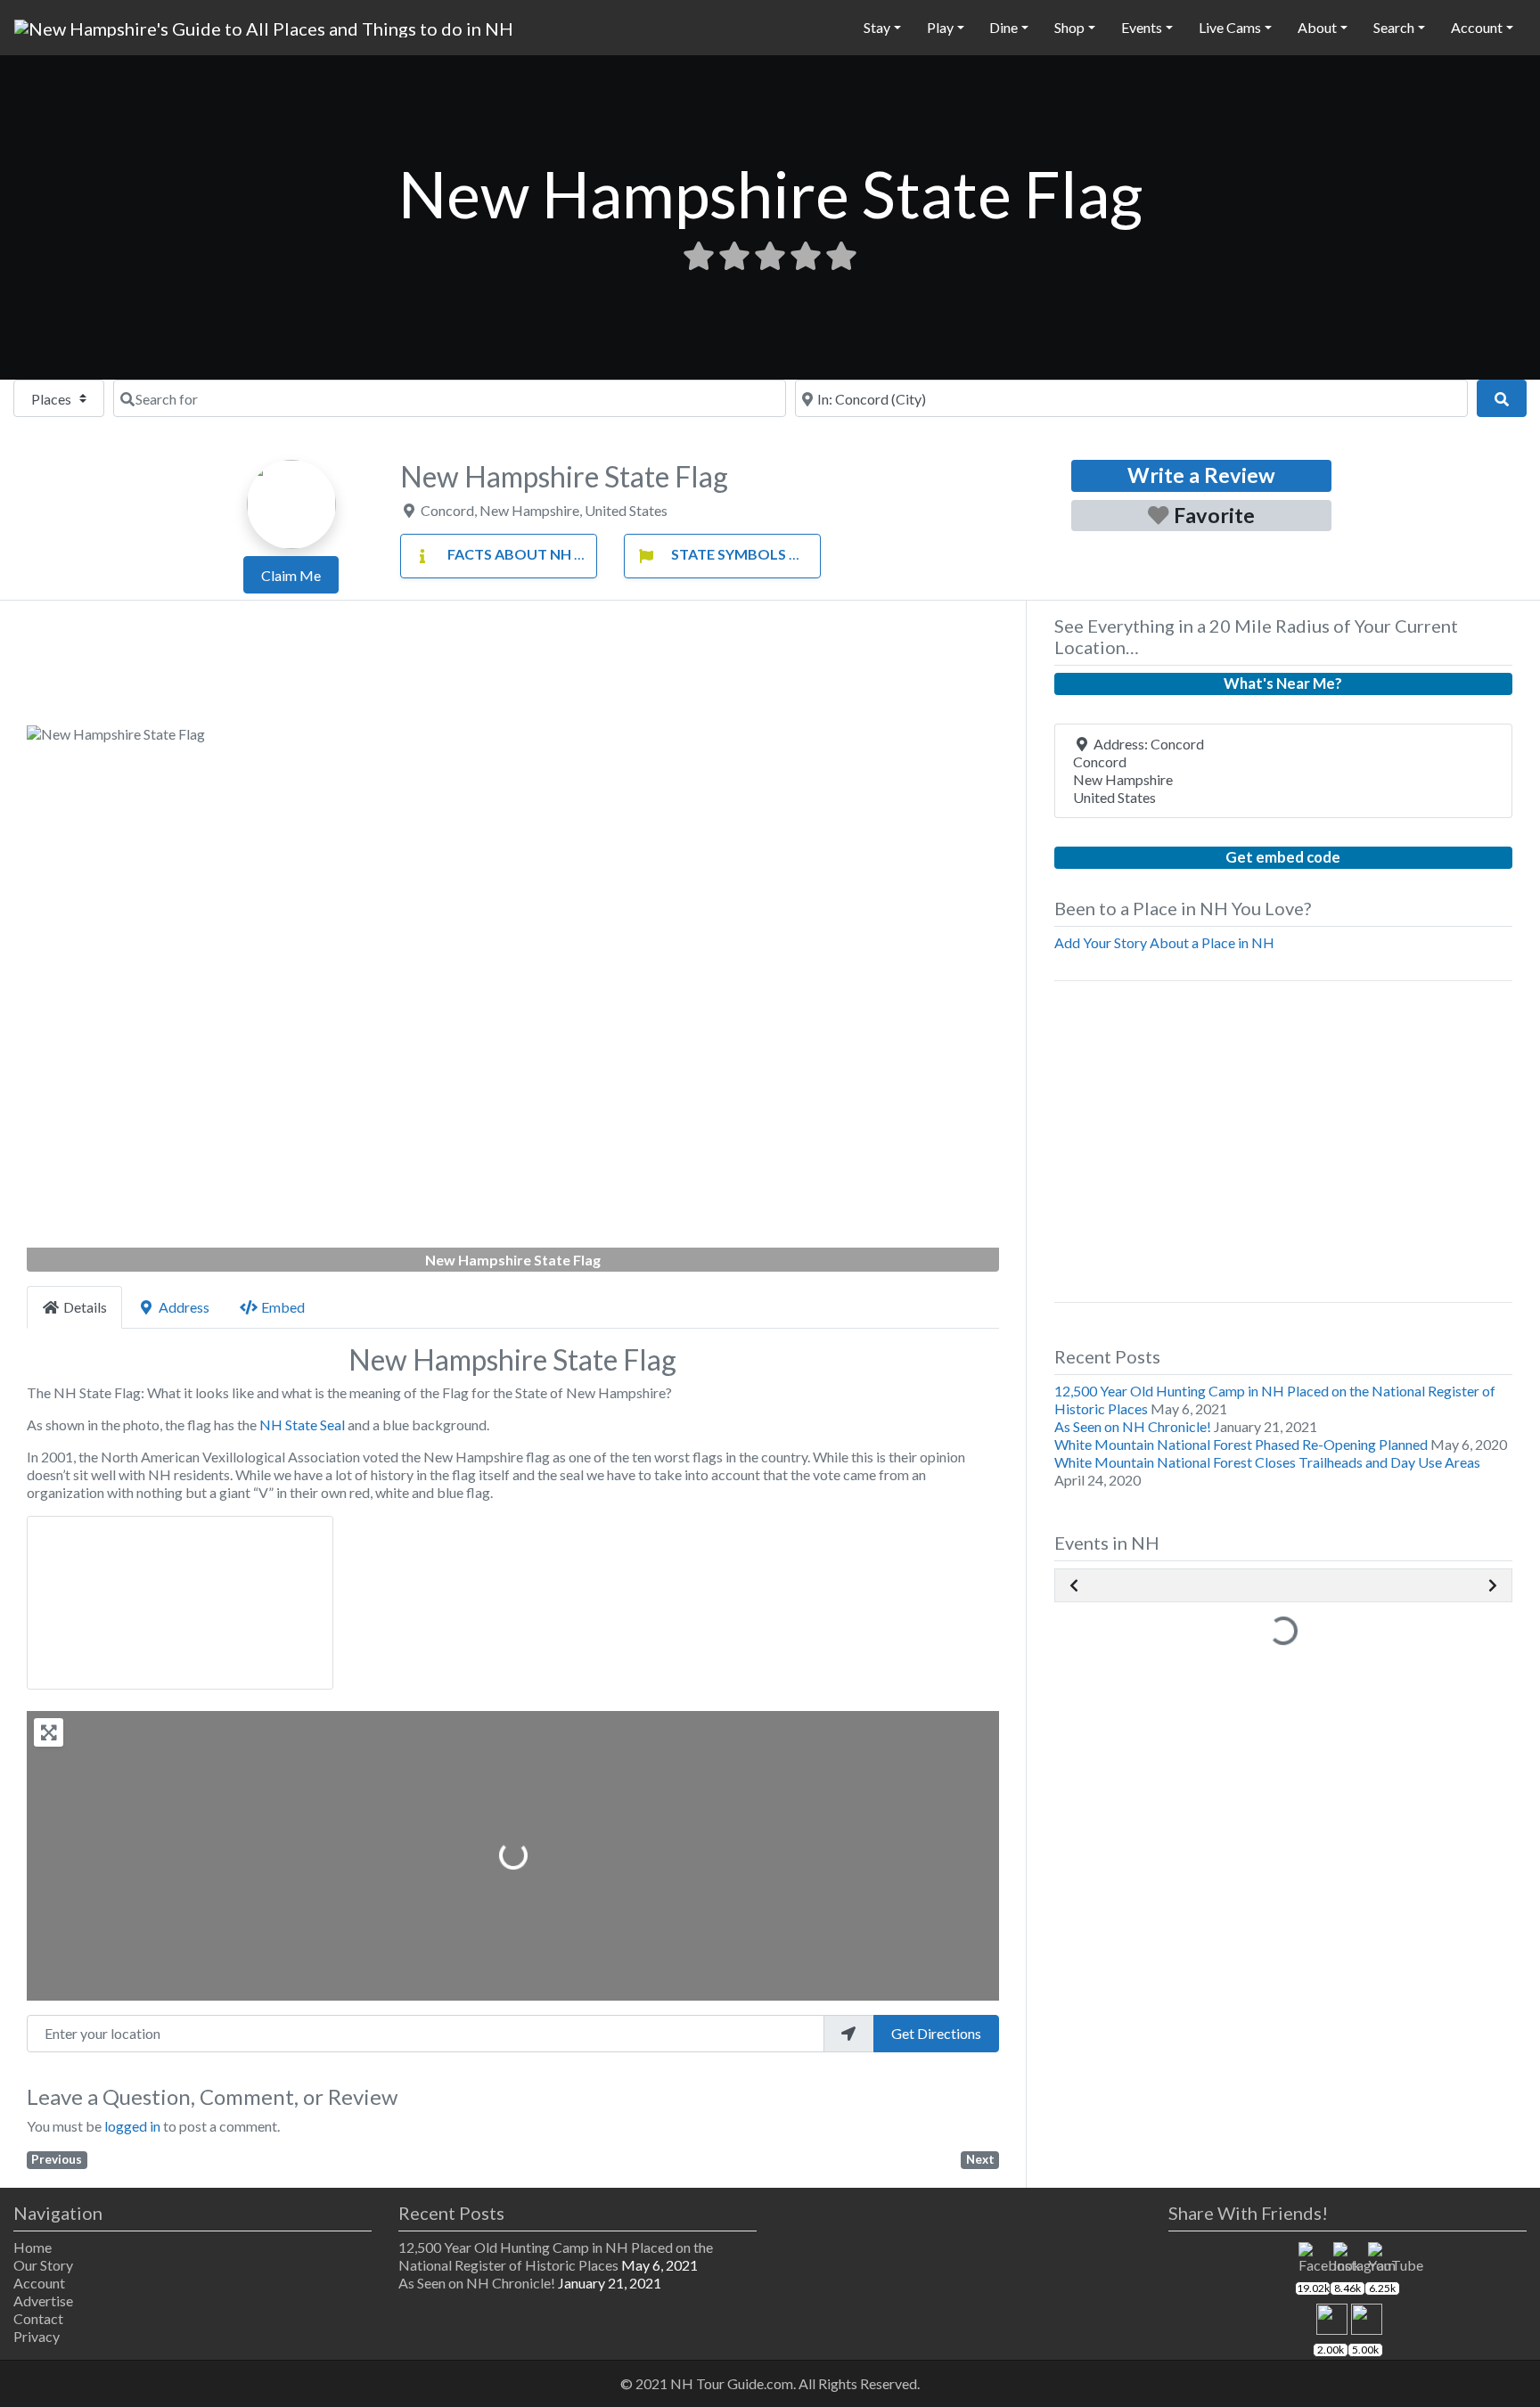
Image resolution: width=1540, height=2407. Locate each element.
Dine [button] (1003, 27)
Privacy (37, 2336)
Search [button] (1394, 27)
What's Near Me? (1283, 683)
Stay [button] (877, 27)
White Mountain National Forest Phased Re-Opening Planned (1241, 1444)
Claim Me (291, 575)
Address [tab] (184, 1307)
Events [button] (1142, 27)
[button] (100, 999)
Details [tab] (85, 1307)
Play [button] (940, 27)
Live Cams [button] (1230, 27)
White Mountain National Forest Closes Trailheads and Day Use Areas (1267, 1462)
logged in (132, 2126)
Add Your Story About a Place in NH (1164, 942)
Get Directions (936, 2033)
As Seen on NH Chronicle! (1133, 1426)
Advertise (43, 2301)
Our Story (43, 2265)
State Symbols (729, 554)
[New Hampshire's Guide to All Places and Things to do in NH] (264, 26)
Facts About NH (509, 554)
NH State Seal (302, 1425)
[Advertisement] (513, 668)
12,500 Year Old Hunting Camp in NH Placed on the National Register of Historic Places (556, 2256)
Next (980, 2159)
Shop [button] (1069, 27)
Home (33, 2247)
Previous (57, 2159)
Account (39, 2283)
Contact (38, 2318)
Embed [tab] (283, 1307)
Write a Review (1201, 475)
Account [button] (1477, 27)
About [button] (1317, 27)
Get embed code (1283, 857)
